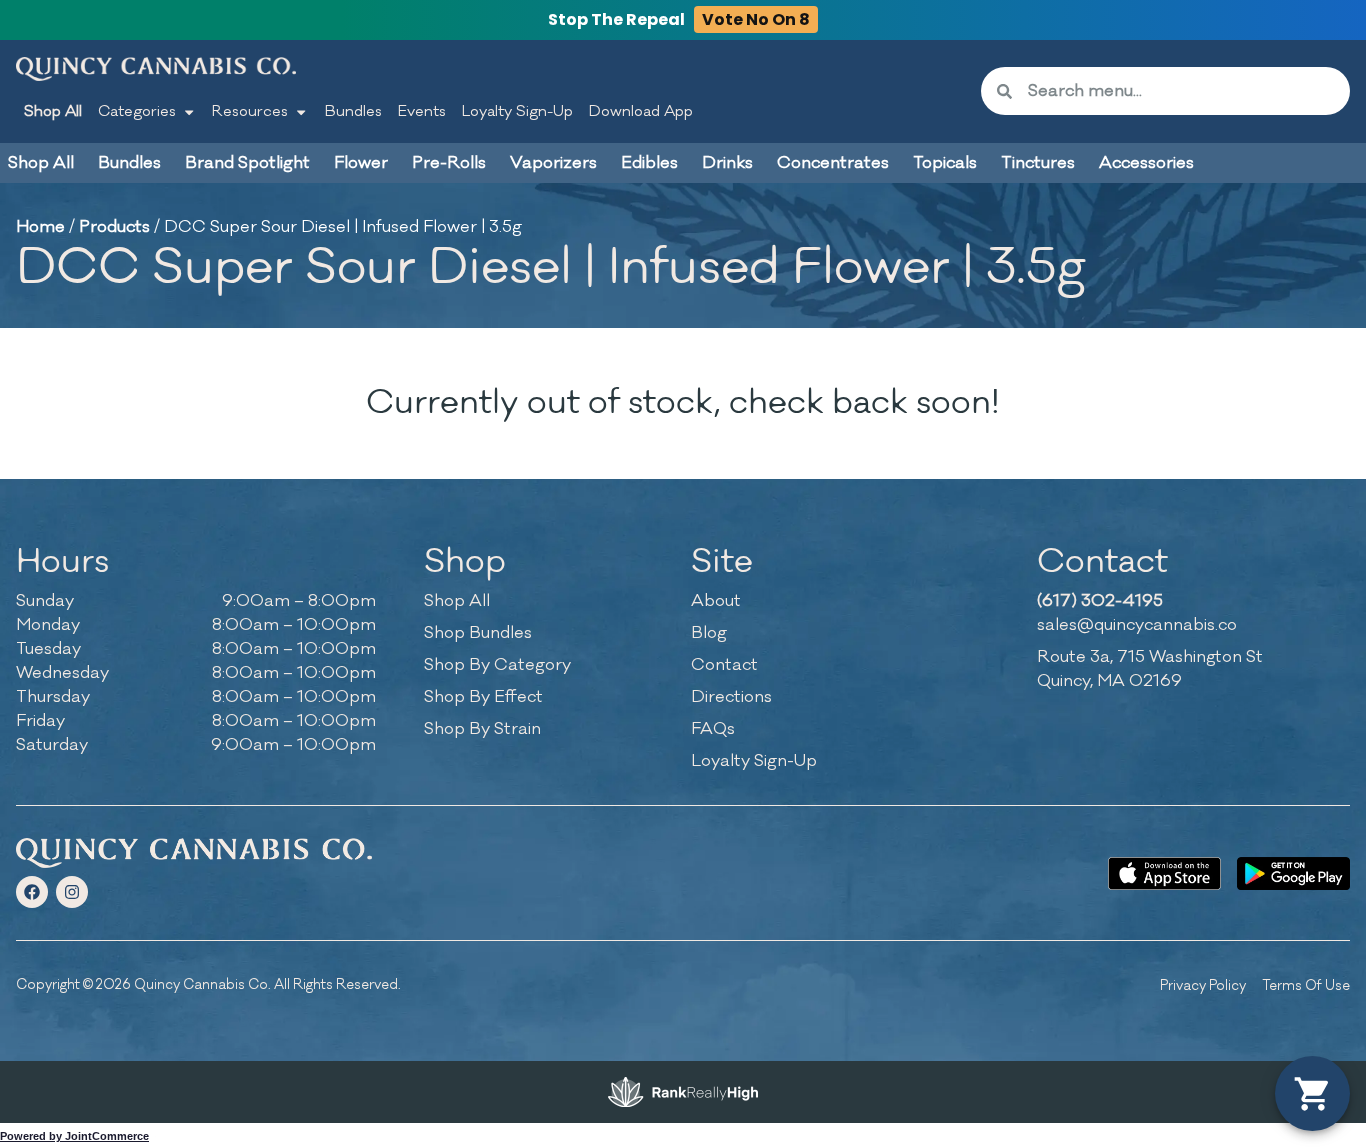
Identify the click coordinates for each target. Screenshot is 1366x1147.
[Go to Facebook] (32, 892)
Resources (250, 111)
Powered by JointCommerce (74, 1136)
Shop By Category (497, 665)
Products (114, 227)
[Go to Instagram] (72, 892)
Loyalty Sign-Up (517, 111)
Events (422, 111)
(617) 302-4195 (1100, 601)
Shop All (53, 111)
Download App (641, 111)
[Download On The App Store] (1164, 873)
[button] (1312, 1093)
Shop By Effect (483, 697)
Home (40, 227)
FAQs (713, 729)
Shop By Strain (482, 729)
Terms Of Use (1306, 985)
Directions (731, 697)
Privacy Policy (1203, 985)
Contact (724, 665)
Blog (709, 633)
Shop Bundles (478, 633)
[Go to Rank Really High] (683, 1092)
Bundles (353, 111)
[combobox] (1181, 91)
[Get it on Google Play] (1293, 873)
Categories (137, 111)
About (716, 601)
